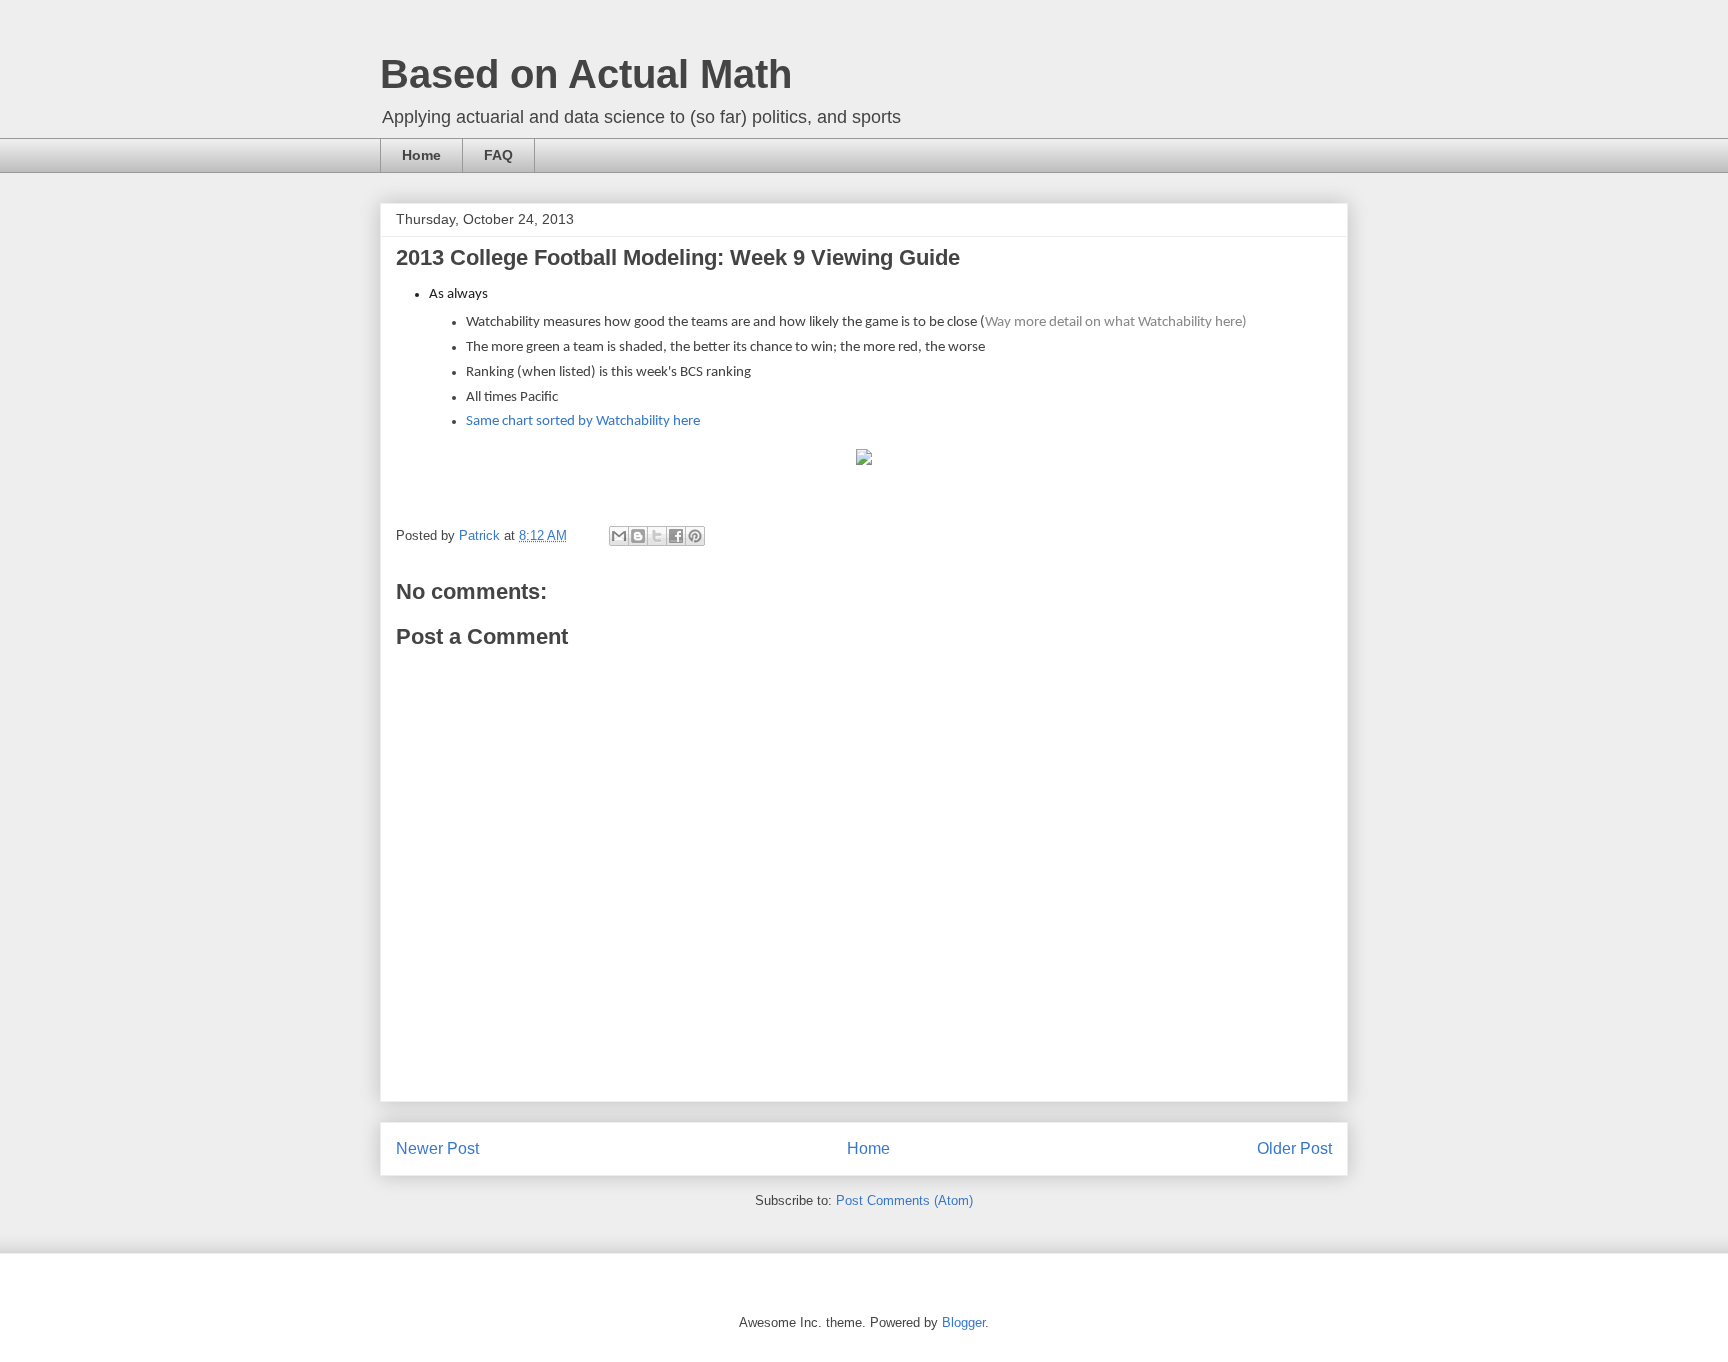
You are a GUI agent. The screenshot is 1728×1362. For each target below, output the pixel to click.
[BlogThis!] (638, 536)
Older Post (1294, 1148)
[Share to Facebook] (676, 536)
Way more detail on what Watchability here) (1116, 322)
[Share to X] (657, 536)
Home (421, 155)
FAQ (498, 155)
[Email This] (619, 536)
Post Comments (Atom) (904, 1200)
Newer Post (437, 1148)
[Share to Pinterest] (695, 536)
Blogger (963, 1322)
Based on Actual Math (586, 74)
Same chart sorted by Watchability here (583, 421)
